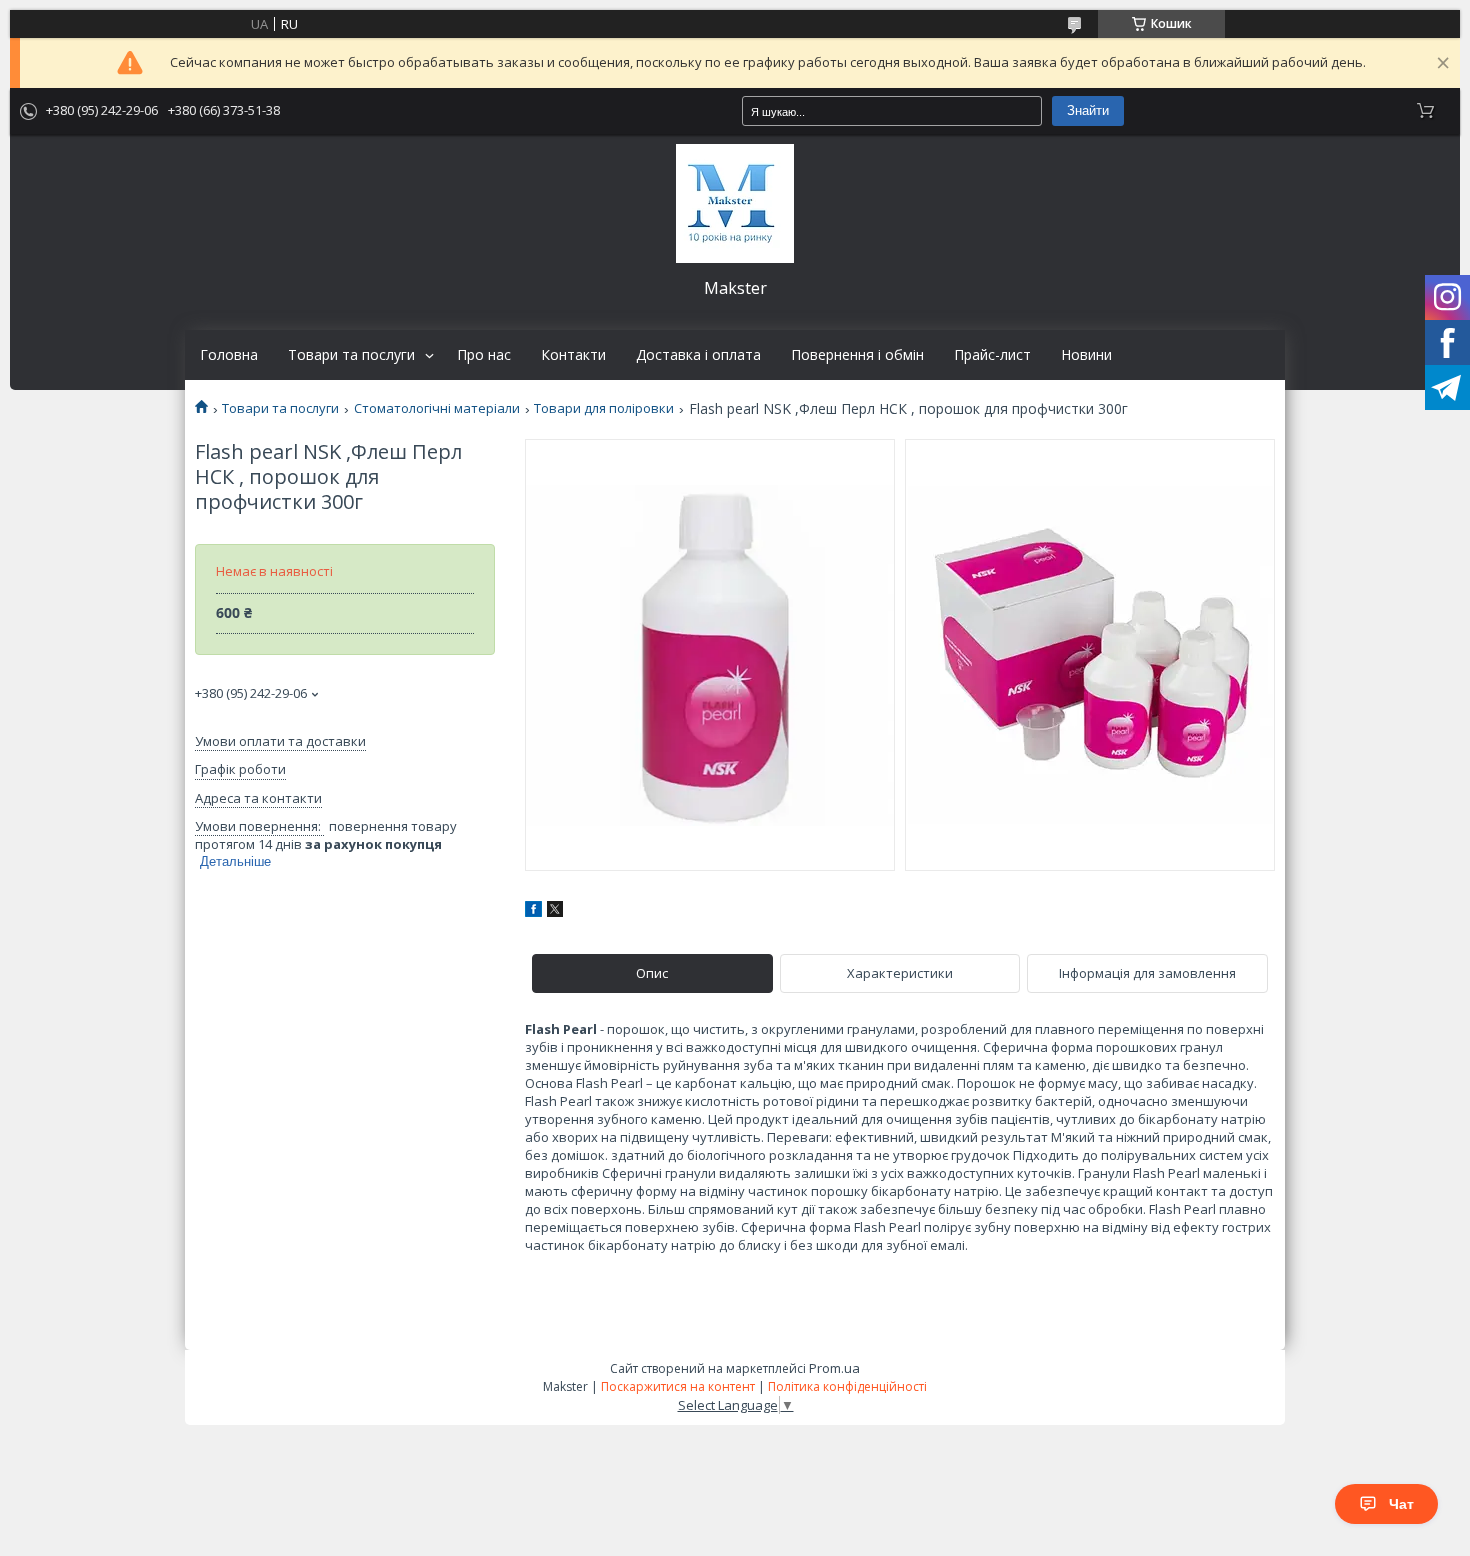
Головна (229, 355)
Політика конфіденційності (847, 1386)
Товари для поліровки (604, 408)
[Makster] (735, 203)
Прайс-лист (992, 355)
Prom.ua (834, 1368)
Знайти (1088, 110)
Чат (1401, 1504)
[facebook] (533, 912)
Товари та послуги (351, 355)
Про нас (484, 355)
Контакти (573, 355)
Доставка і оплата (698, 355)
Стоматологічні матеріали (437, 408)
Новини (1086, 355)
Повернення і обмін (857, 355)
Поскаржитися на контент (678, 1386)
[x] (555, 912)
